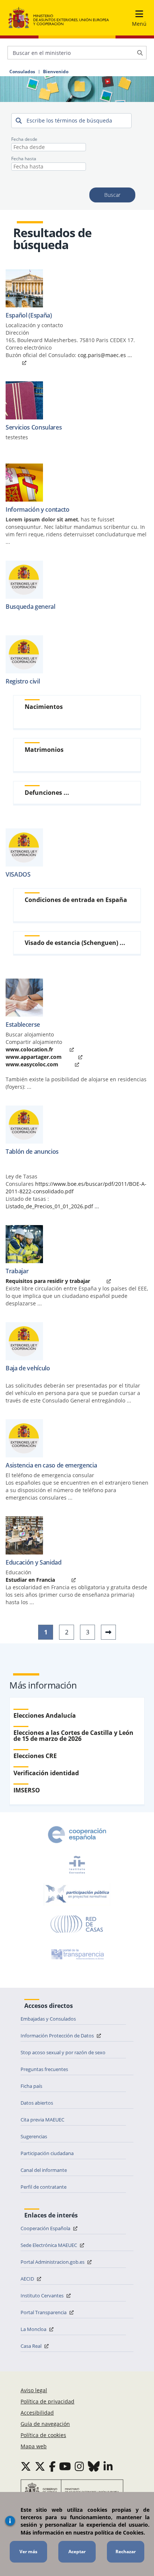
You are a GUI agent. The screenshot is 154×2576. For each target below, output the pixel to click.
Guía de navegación (45, 2424)
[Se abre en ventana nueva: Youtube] (65, 2466)
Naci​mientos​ (44, 707)
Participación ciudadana (47, 2153)
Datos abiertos (37, 2103)
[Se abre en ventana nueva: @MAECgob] (26, 2466)
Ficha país (31, 2086)
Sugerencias (34, 2136)
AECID (28, 2279)
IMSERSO (27, 1790)
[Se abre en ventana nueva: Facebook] (52, 2466)
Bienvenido (56, 72)
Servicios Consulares (34, 427)
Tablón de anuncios (32, 1151)
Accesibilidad (37, 2413)
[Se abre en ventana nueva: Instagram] (79, 2466)
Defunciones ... (47, 793)
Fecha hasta (24, 159)
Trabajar (17, 1271)
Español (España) (29, 315)
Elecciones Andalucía (45, 1715)
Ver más (28, 2552)
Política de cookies (43, 2435)
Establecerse (23, 1024)
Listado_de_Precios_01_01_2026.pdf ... (52, 1206)
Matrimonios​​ (44, 750)
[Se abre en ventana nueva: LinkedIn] (108, 2466)
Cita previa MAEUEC (42, 2120)
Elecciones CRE (35, 1756)
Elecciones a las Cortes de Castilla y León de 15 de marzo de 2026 (73, 1736)
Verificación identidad (46, 1773)
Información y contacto (38, 509)
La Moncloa (34, 2329)
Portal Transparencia (44, 2312)
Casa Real (32, 2346)
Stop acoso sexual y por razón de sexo (63, 2052)
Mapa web (34, 2446)
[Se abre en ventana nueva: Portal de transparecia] (77, 1954)
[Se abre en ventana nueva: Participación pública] (77, 1894)
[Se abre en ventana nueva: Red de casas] (77, 1924)
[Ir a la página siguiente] (108, 1632)
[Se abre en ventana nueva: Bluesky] (94, 2466)
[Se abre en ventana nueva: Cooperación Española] (77, 1835)
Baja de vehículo (28, 1368)
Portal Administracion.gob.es (53, 2262)
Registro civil (23, 681)
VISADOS (18, 874)
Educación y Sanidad (34, 1562)
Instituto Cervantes (43, 2296)
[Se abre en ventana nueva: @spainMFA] (40, 2466)
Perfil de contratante (44, 2187)
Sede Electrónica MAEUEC (49, 2245)
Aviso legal (34, 2390)
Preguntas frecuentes (44, 2069)
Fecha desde (24, 139)
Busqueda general (30, 607)
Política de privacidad (47, 2401)
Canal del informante (44, 2170)
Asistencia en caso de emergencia (51, 1465)
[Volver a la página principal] (59, 18)
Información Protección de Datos (58, 2036)
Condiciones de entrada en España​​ (76, 900)
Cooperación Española (46, 2228)
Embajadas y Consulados (48, 2019)
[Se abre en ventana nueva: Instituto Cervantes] (77, 1864)
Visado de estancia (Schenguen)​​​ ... (75, 943)
